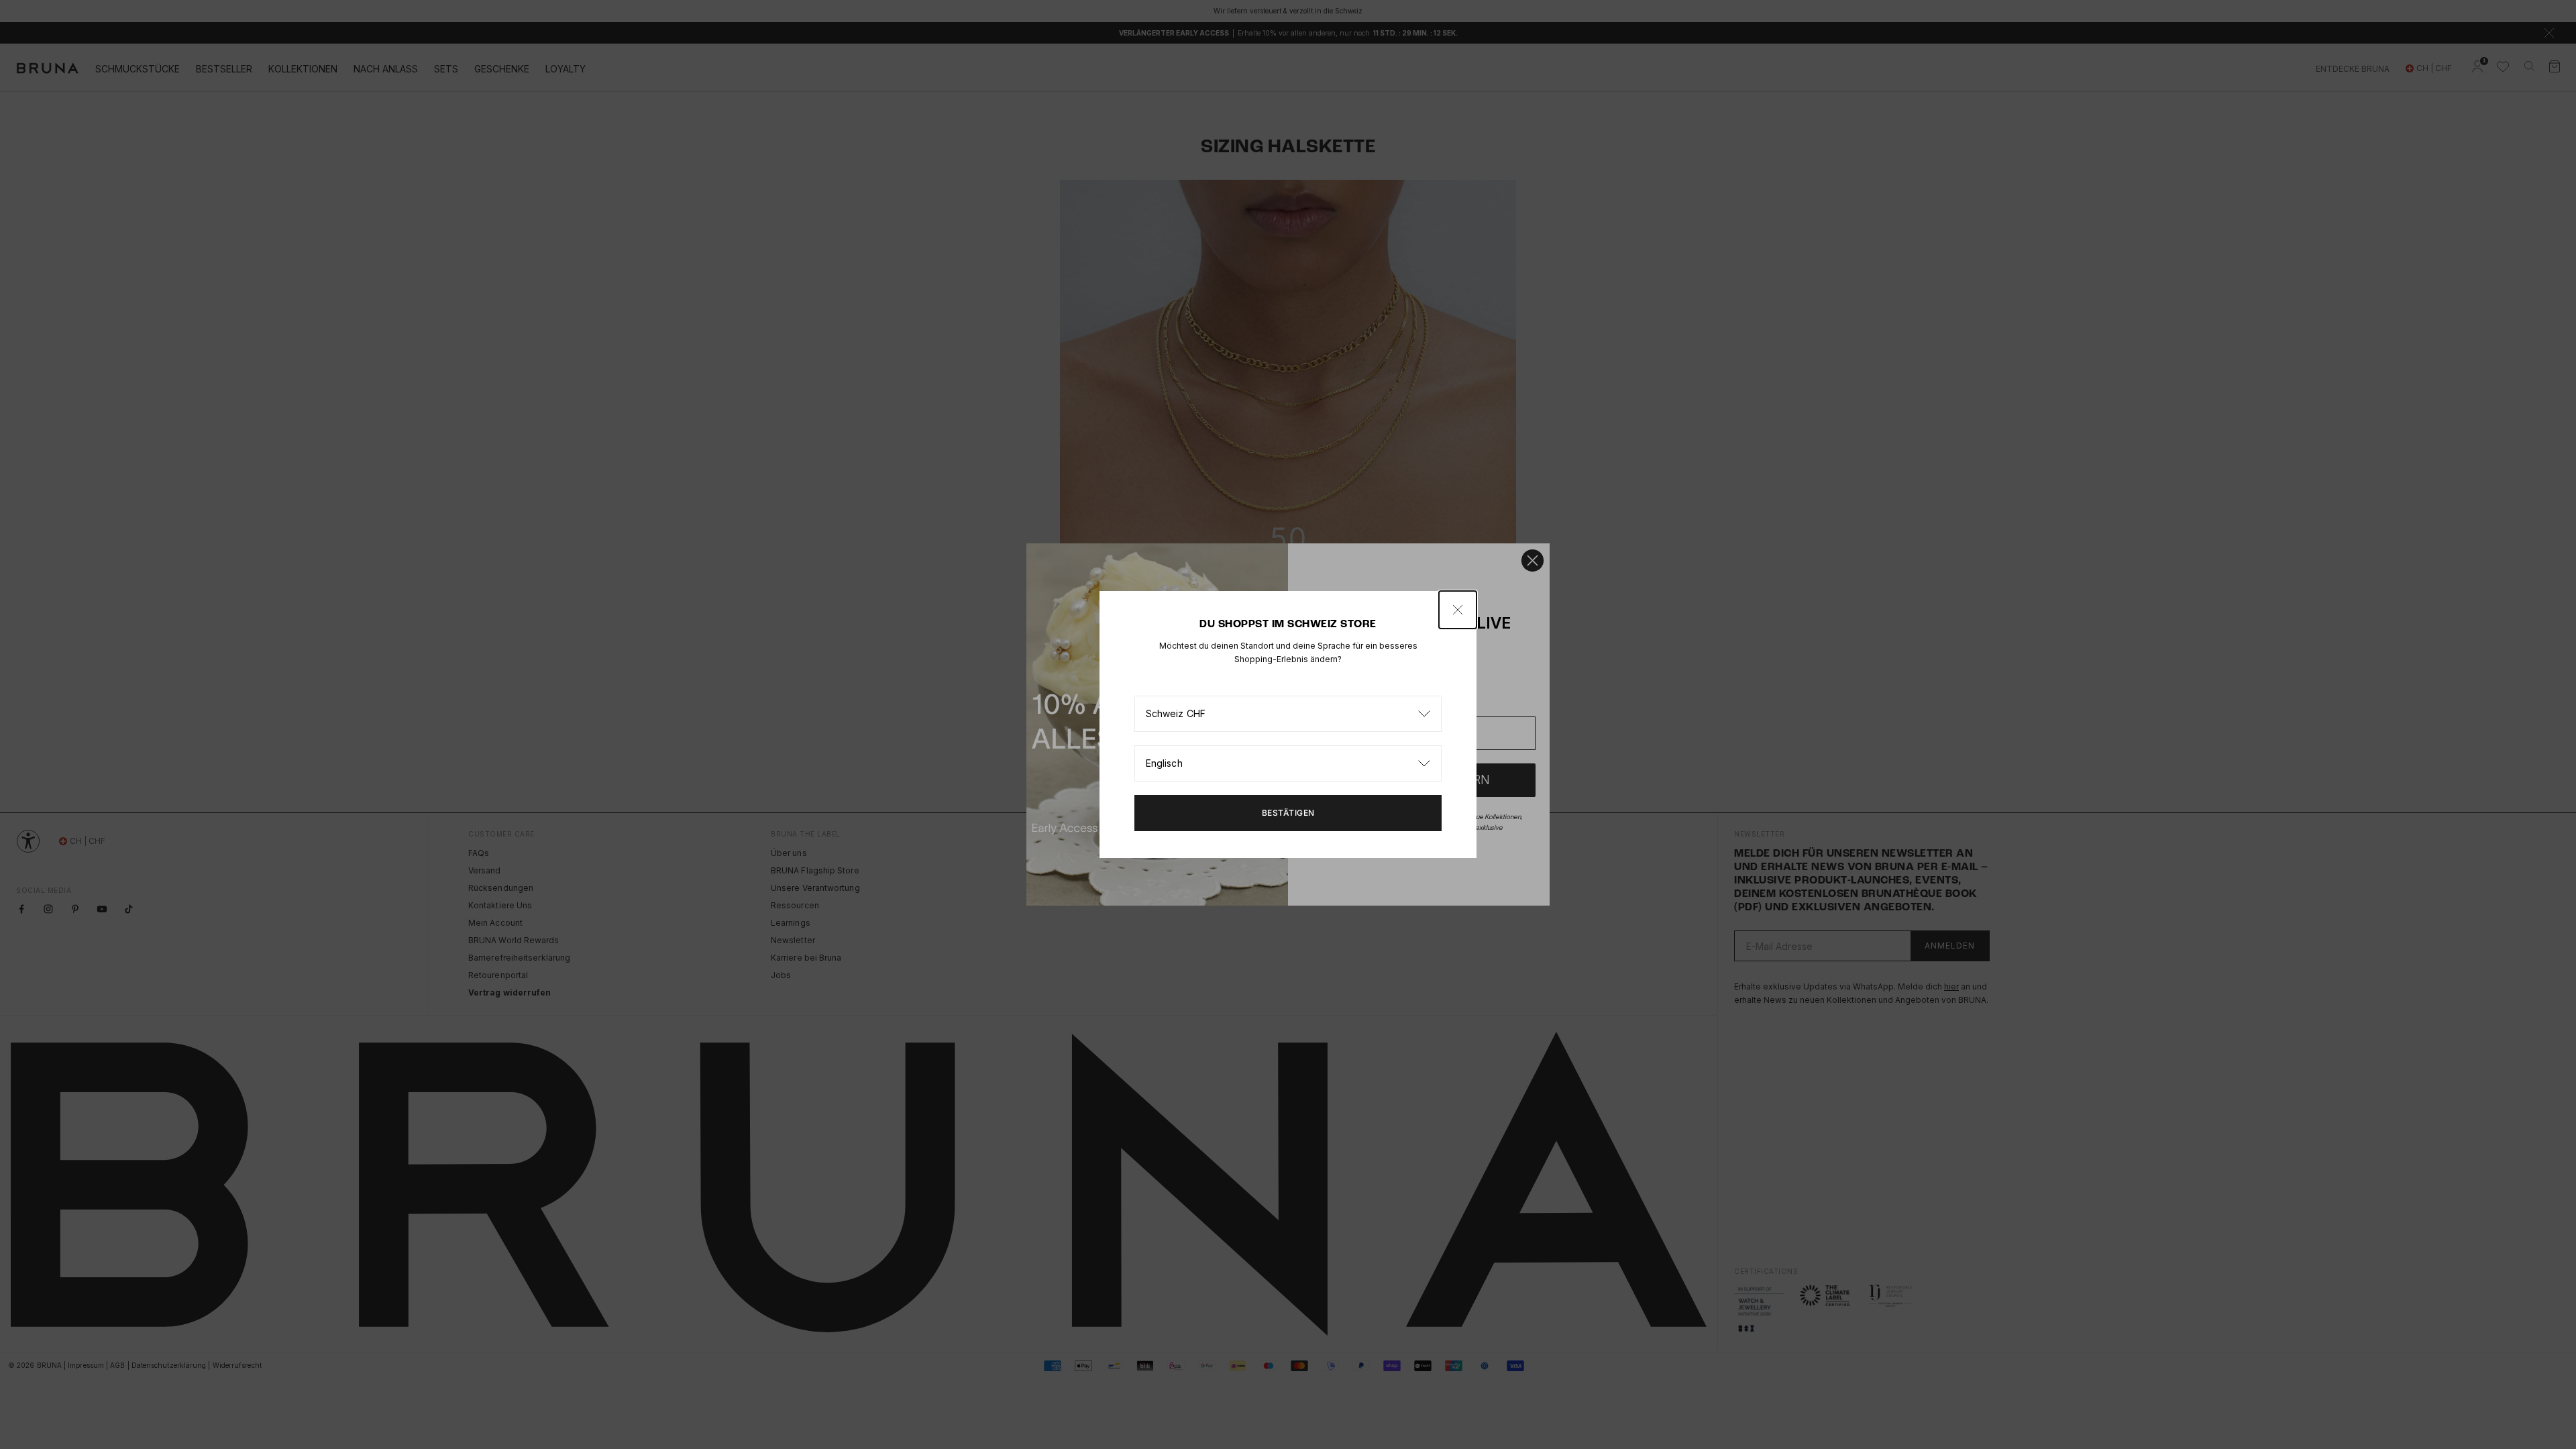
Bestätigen (1288, 813)
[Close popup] (1458, 610)
